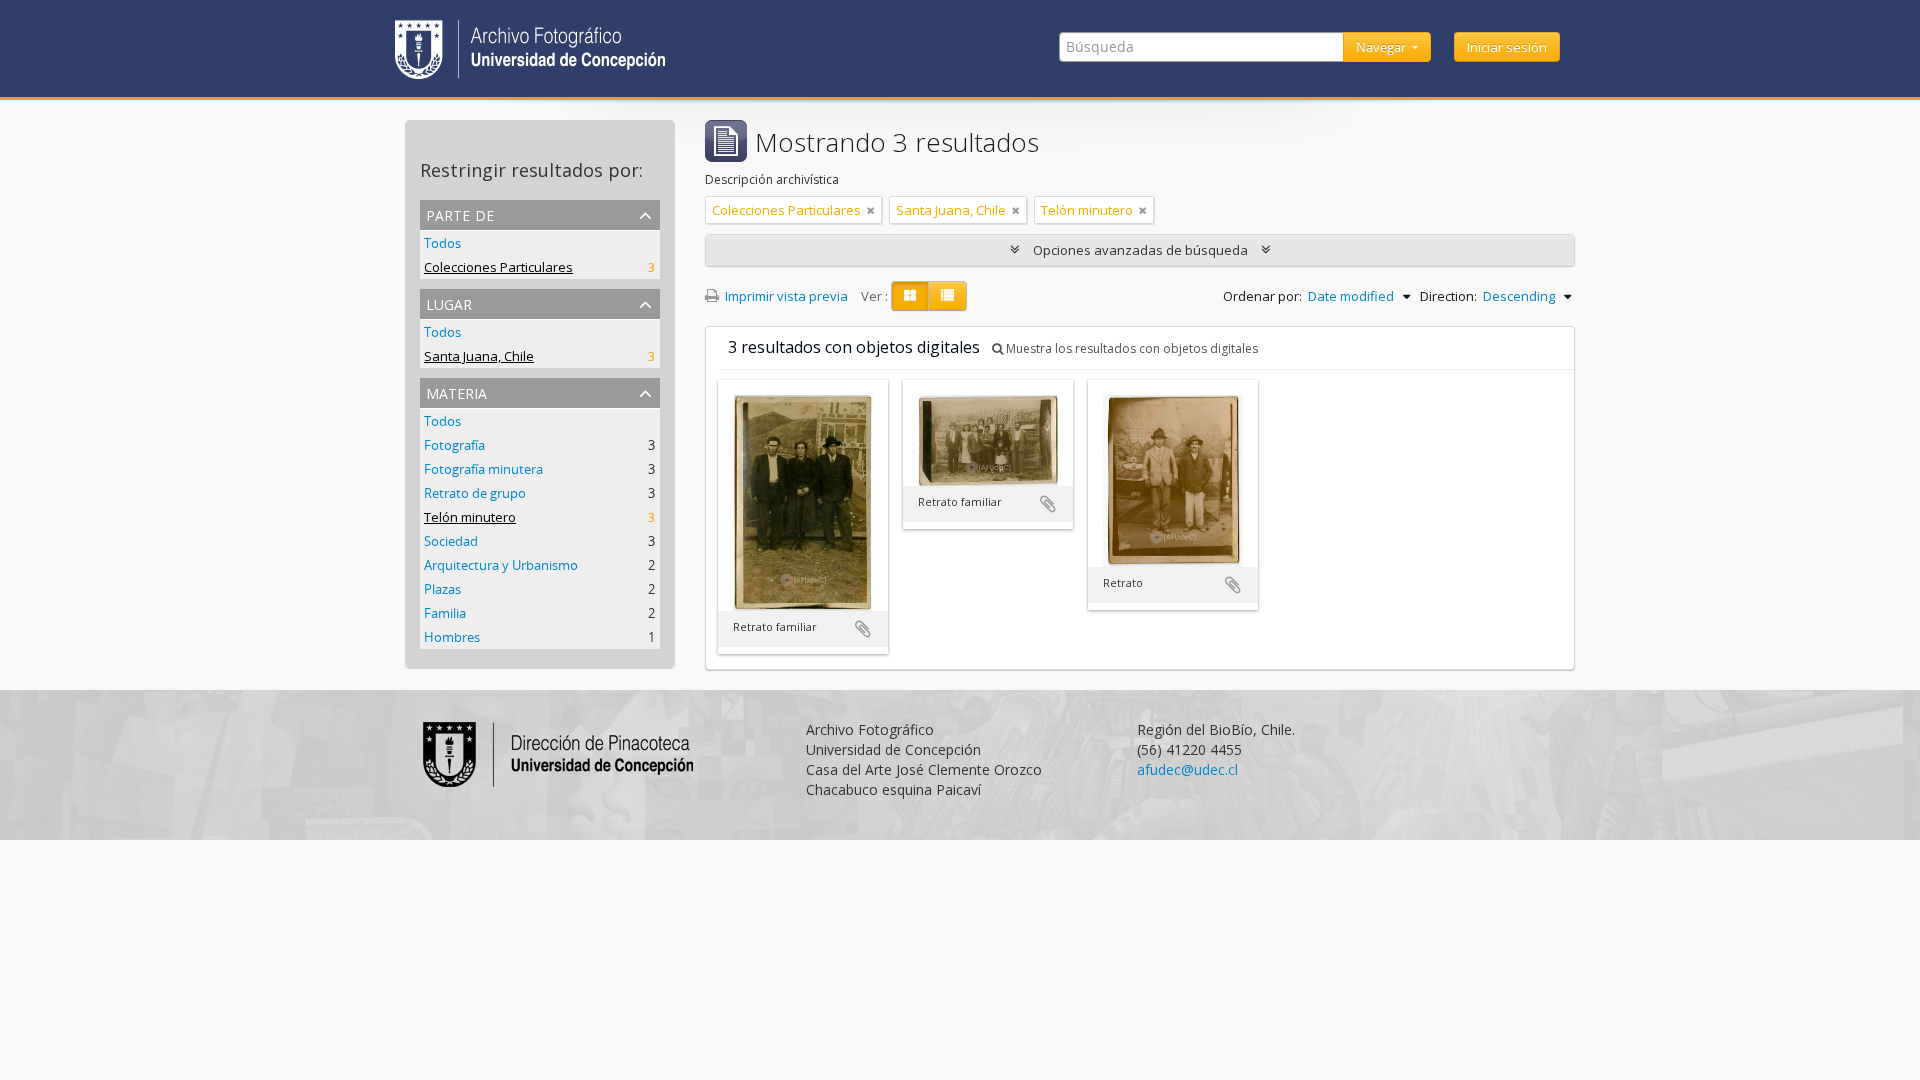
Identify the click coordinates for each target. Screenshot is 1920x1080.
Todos (442, 243)
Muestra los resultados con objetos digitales (1130, 348)
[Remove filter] (871, 210)
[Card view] (910, 296)
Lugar (449, 302)
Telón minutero (470, 517)
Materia (456, 391)
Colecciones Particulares (498, 267)
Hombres (452, 637)
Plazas (442, 589)
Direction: (1448, 296)
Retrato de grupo (475, 493)
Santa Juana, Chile (479, 356)
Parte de (460, 213)
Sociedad (451, 541)
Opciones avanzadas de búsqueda (1140, 250)
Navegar (1382, 47)
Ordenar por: (1262, 296)
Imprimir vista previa (785, 296)
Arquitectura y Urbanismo (501, 565)
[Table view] (947, 296)
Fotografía (454, 445)
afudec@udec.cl (1187, 769)
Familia (445, 613)
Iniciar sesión (1507, 47)
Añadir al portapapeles (863, 629)
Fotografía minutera (483, 469)
